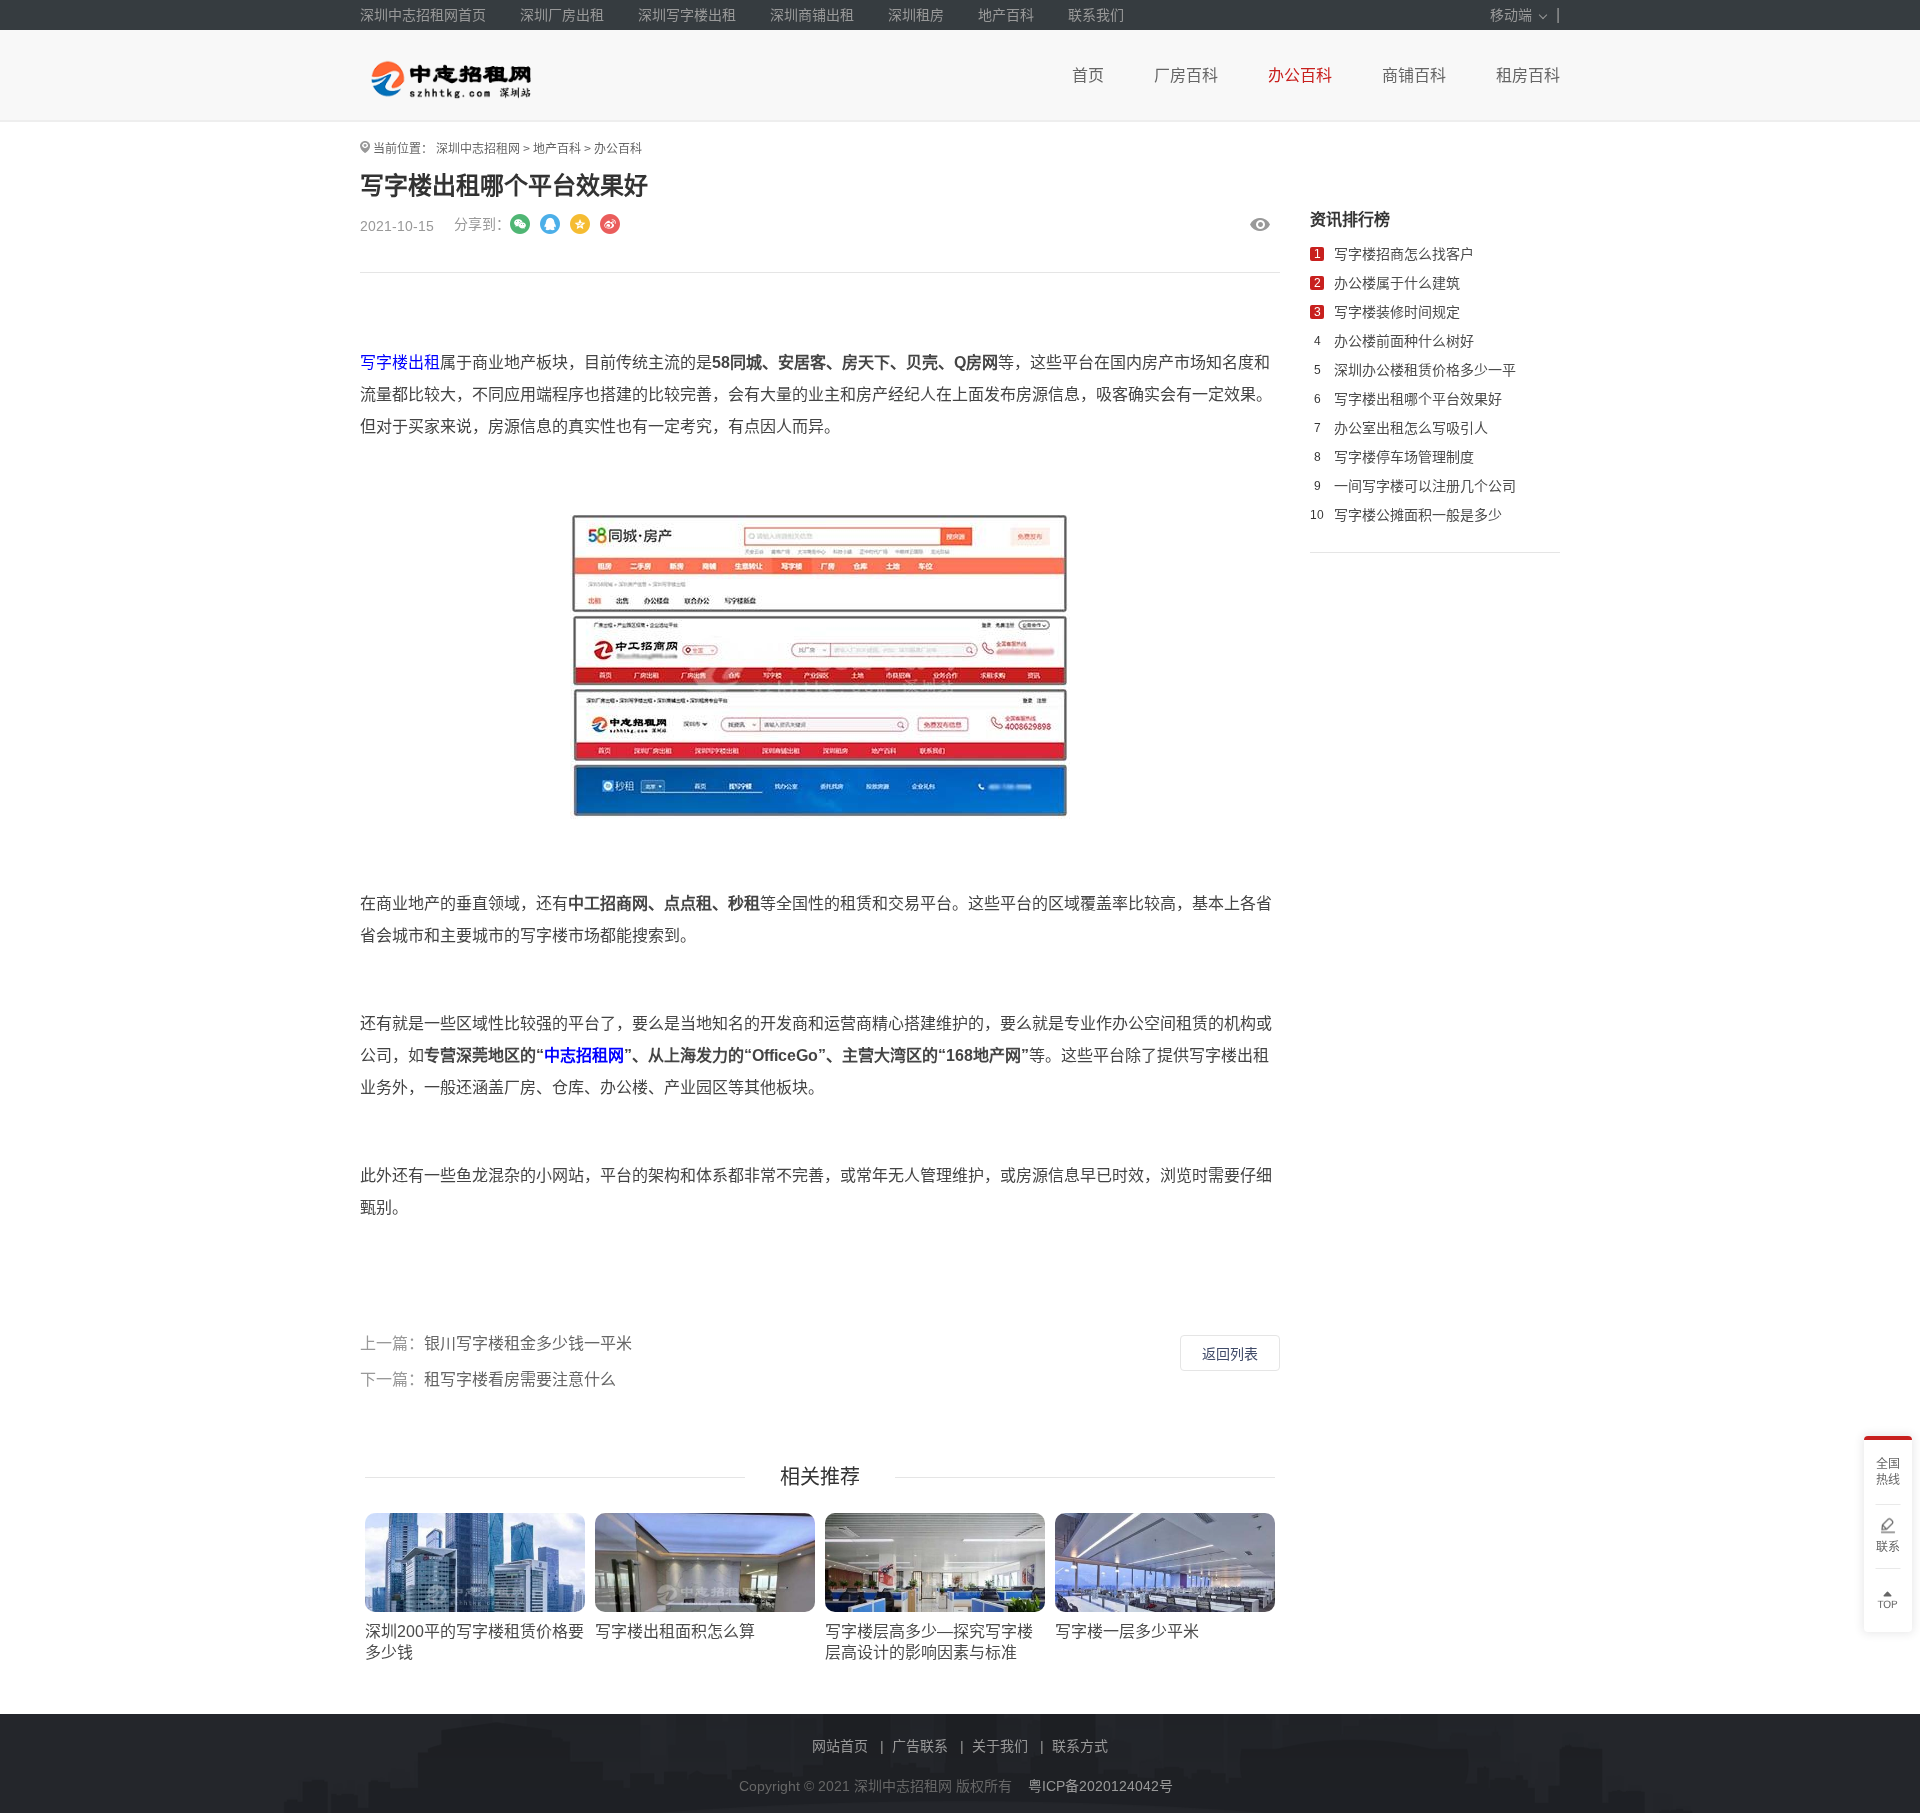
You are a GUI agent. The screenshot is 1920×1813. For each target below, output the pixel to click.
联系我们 (1096, 15)
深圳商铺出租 (812, 15)
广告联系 (920, 1746)
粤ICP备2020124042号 (1100, 1786)
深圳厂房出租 (562, 15)
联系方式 (1080, 1746)
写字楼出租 (400, 362)
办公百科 (1300, 75)
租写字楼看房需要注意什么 (520, 1379)
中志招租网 (584, 1055)
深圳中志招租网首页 (423, 15)
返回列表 (1230, 1354)
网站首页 (840, 1746)
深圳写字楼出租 (687, 15)
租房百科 (1528, 75)
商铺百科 (1414, 75)
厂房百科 (1186, 75)
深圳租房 (916, 15)
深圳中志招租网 (478, 149)
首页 (1088, 75)
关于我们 (1000, 1746)
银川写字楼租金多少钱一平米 (528, 1343)
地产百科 (1006, 15)
